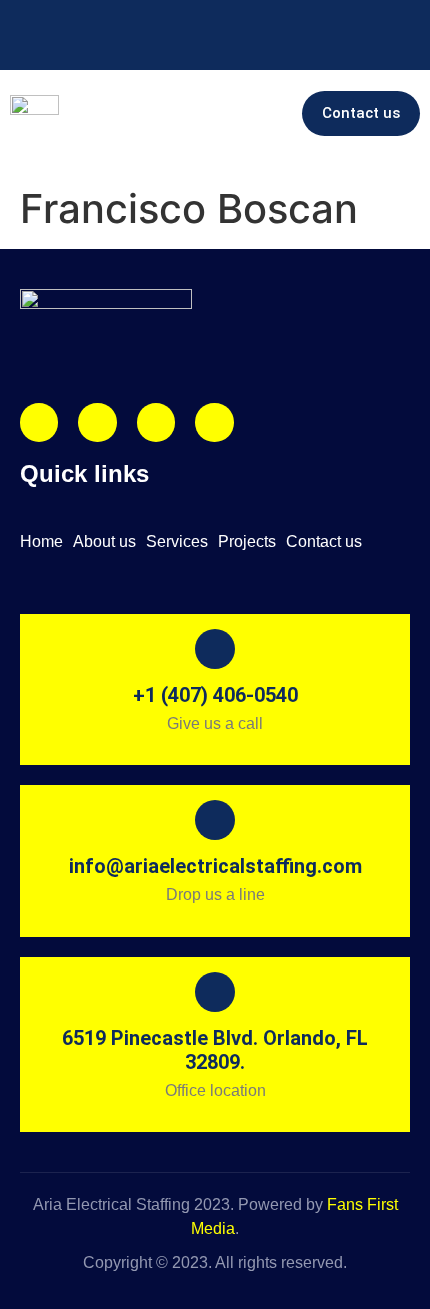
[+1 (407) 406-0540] (20, 20)
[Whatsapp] (214, 422)
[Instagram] (39, 422)
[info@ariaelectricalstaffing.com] (85, 20)
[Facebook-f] (97, 422)
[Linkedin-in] (156, 422)
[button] (263, 114)
